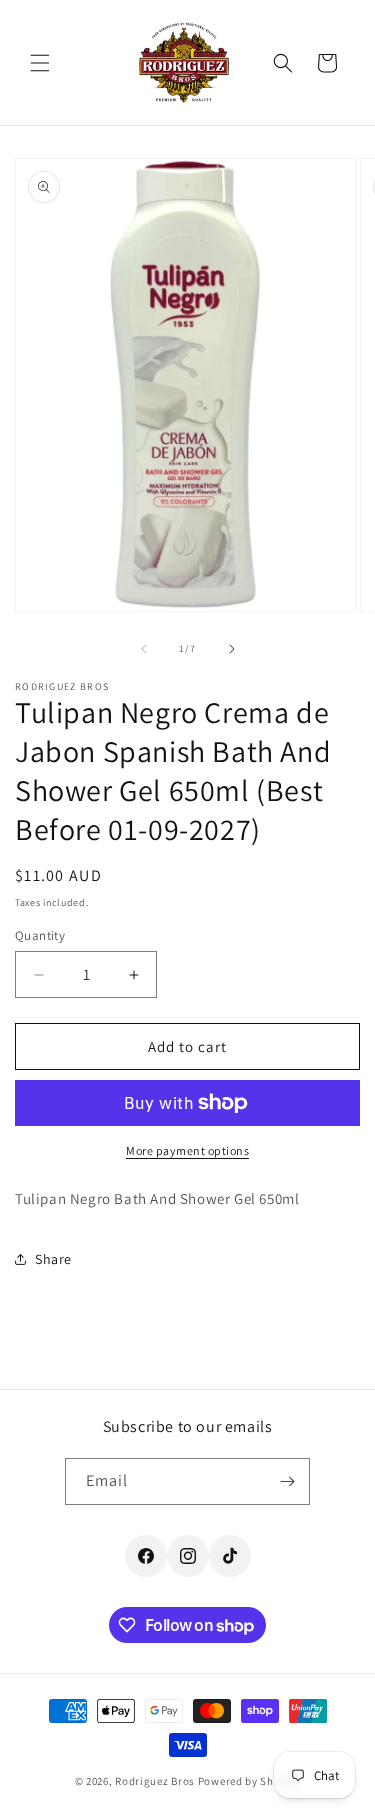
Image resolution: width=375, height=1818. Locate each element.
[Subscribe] (287, 1481)
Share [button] (53, 1259)
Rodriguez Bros (155, 1781)
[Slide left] (144, 649)
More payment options (187, 1150)
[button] (40, 63)
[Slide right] (232, 649)
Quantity (40, 935)
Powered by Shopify (249, 1781)
